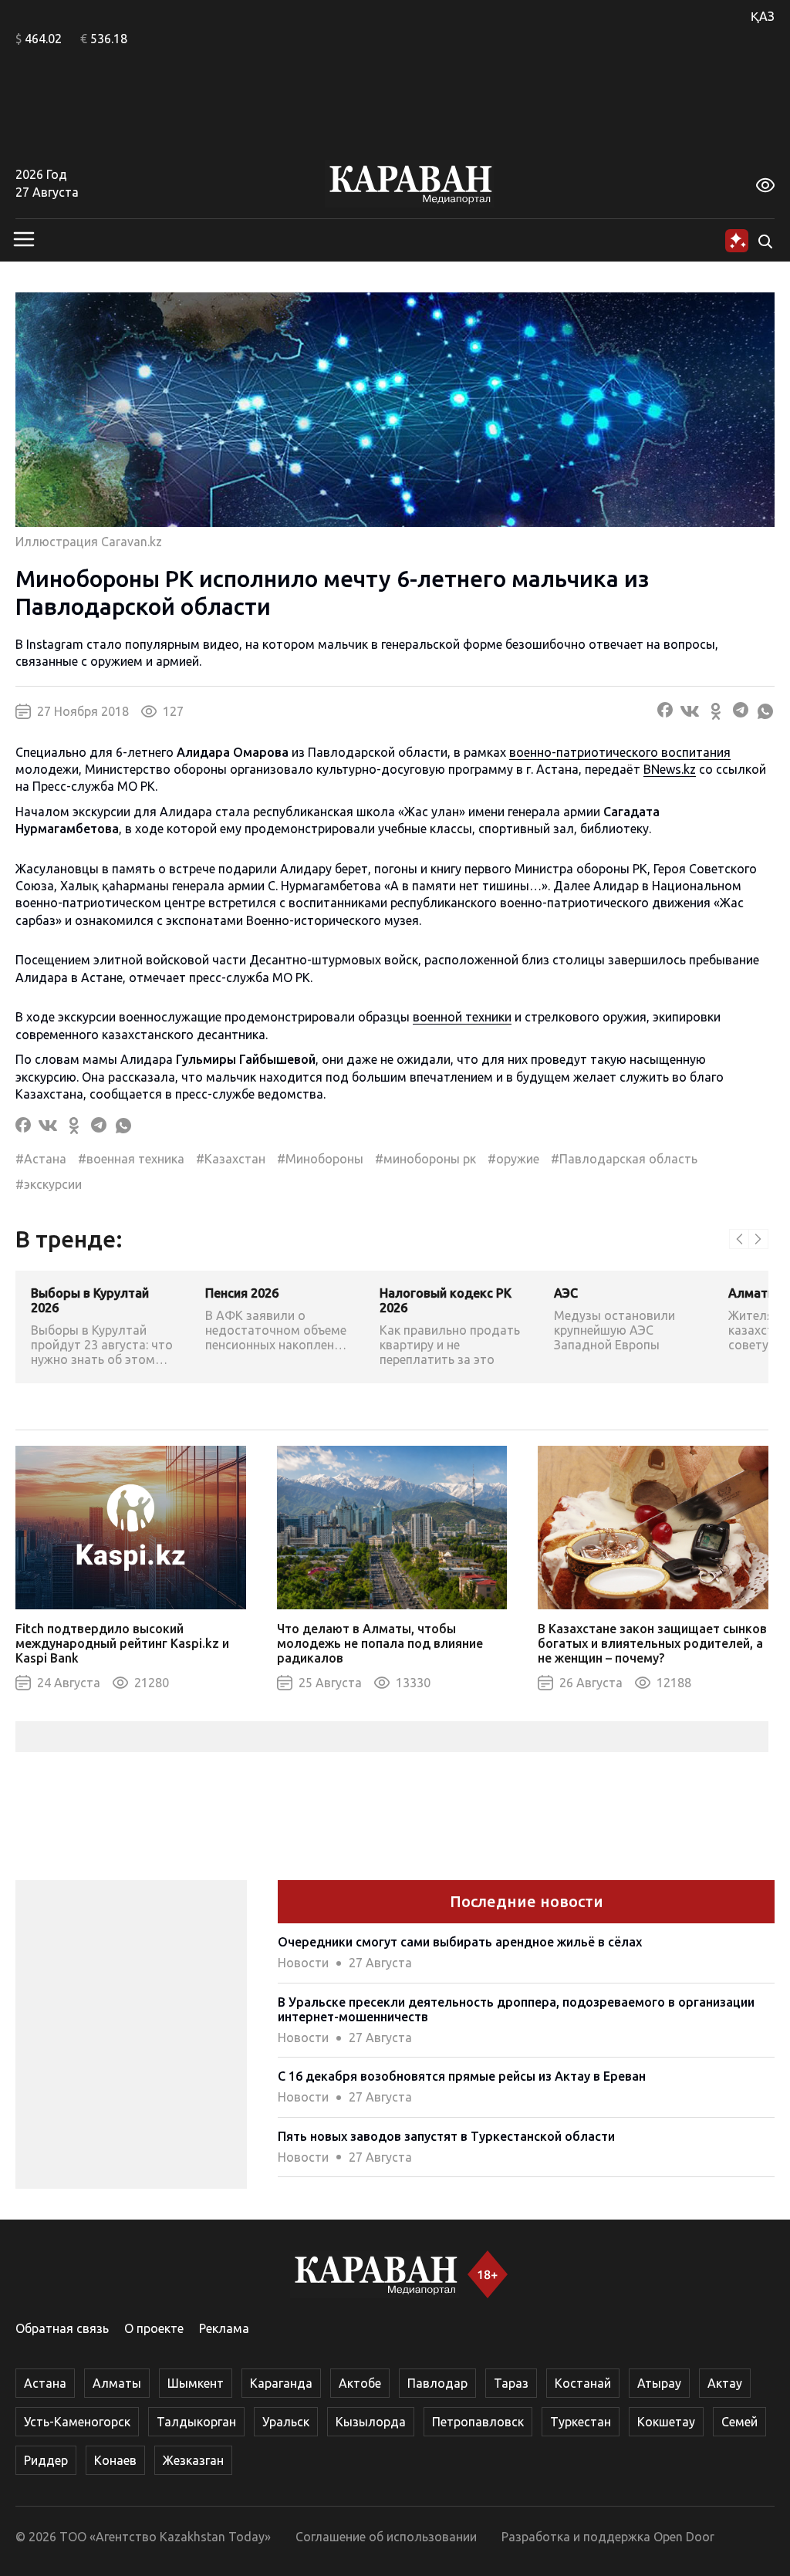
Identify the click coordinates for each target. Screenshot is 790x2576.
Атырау (659, 2383)
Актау (725, 2383)
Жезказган (193, 2460)
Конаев (115, 2460)
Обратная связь (62, 2328)
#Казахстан (231, 1159)
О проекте (154, 2328)
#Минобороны (320, 1159)
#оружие (513, 1159)
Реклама (224, 2328)
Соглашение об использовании (386, 2537)
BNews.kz (670, 769)
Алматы (117, 2383)
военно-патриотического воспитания (620, 752)
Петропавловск (478, 2422)
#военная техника (131, 1159)
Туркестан (581, 2422)
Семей (739, 2422)
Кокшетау (666, 2422)
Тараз (511, 2383)
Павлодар (437, 2383)
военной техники (462, 1017)
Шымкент (196, 2383)
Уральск (286, 2422)
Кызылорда (371, 2422)
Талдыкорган (196, 2422)
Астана (45, 2383)
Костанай (583, 2383)
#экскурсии (49, 1184)
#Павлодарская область (624, 1159)
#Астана (41, 1159)
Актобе (360, 2383)
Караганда (281, 2383)
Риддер (46, 2460)
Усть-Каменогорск (77, 2422)
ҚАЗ (763, 16)
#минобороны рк (425, 1159)
